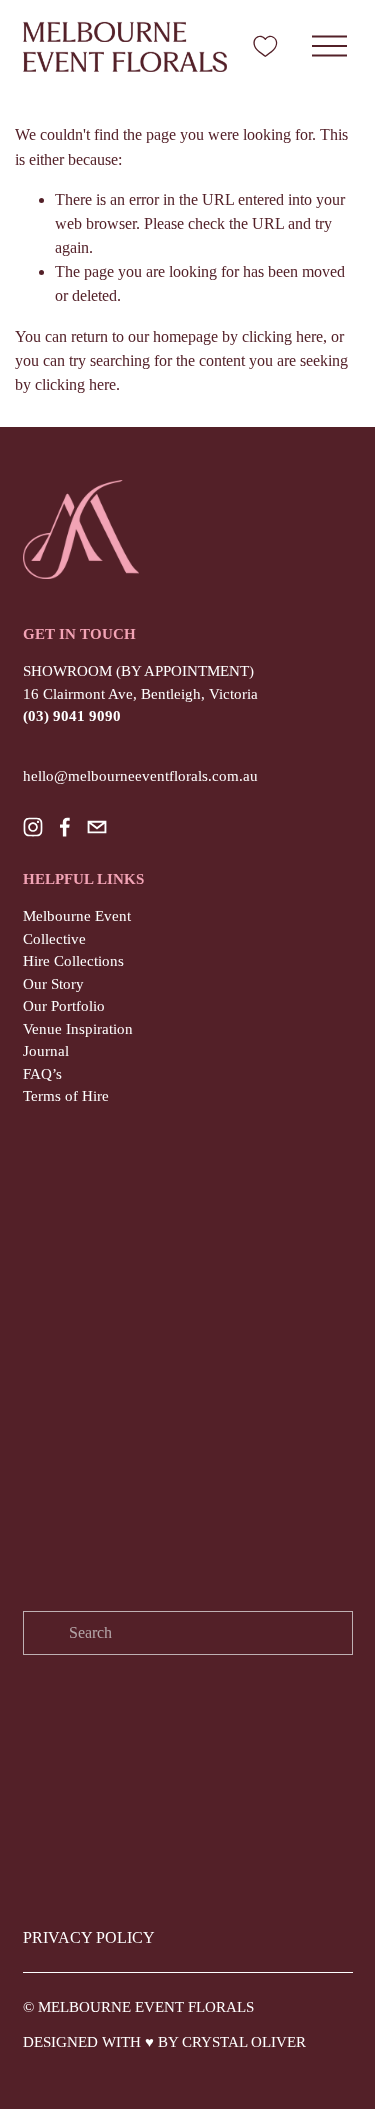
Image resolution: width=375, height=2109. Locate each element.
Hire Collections (73, 961)
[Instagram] (33, 827)
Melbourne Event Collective (77, 927)
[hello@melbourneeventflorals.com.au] (97, 827)
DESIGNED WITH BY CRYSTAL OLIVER (164, 2042)
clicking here (282, 336)
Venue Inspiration (78, 1029)
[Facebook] (65, 827)
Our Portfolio (64, 1006)
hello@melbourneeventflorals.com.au (140, 776)
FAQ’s (42, 1074)
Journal (46, 1051)
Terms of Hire (66, 1096)
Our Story (53, 984)
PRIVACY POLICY (89, 1937)
